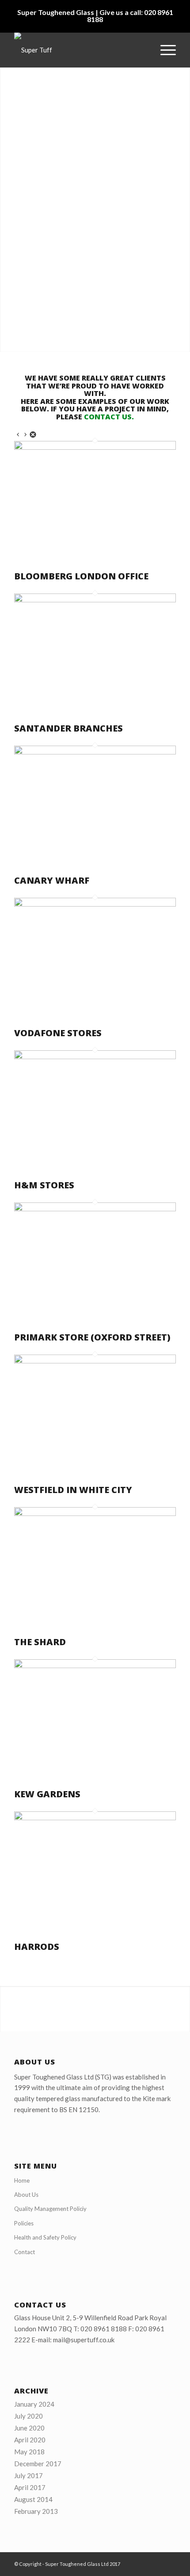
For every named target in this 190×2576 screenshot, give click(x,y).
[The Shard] (95, 1513)
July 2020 (28, 2416)
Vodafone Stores (58, 1033)
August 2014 (33, 2499)
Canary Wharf (52, 880)
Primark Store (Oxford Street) (92, 1337)
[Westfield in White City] (95, 1361)
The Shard (40, 1642)
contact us (108, 417)
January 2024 (34, 2404)
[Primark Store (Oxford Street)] (95, 1209)
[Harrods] (95, 1818)
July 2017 (28, 2475)
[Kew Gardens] (95, 1665)
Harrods (37, 1947)
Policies (24, 2223)
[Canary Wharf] (95, 752)
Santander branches (68, 728)
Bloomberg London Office (81, 576)
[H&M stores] (95, 1057)
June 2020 (29, 2428)
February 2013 (36, 2511)
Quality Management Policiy (50, 2209)
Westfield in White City (73, 1490)
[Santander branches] (95, 600)
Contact (25, 2252)
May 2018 (29, 2452)
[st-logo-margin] (79, 50)
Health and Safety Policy (45, 2237)
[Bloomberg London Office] (95, 447)
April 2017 (30, 2487)
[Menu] (164, 50)
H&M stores (44, 1185)
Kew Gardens (47, 1794)
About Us (26, 2195)
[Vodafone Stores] (95, 904)
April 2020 (30, 2440)
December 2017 (38, 2464)
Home (22, 2180)
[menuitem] (164, 50)
